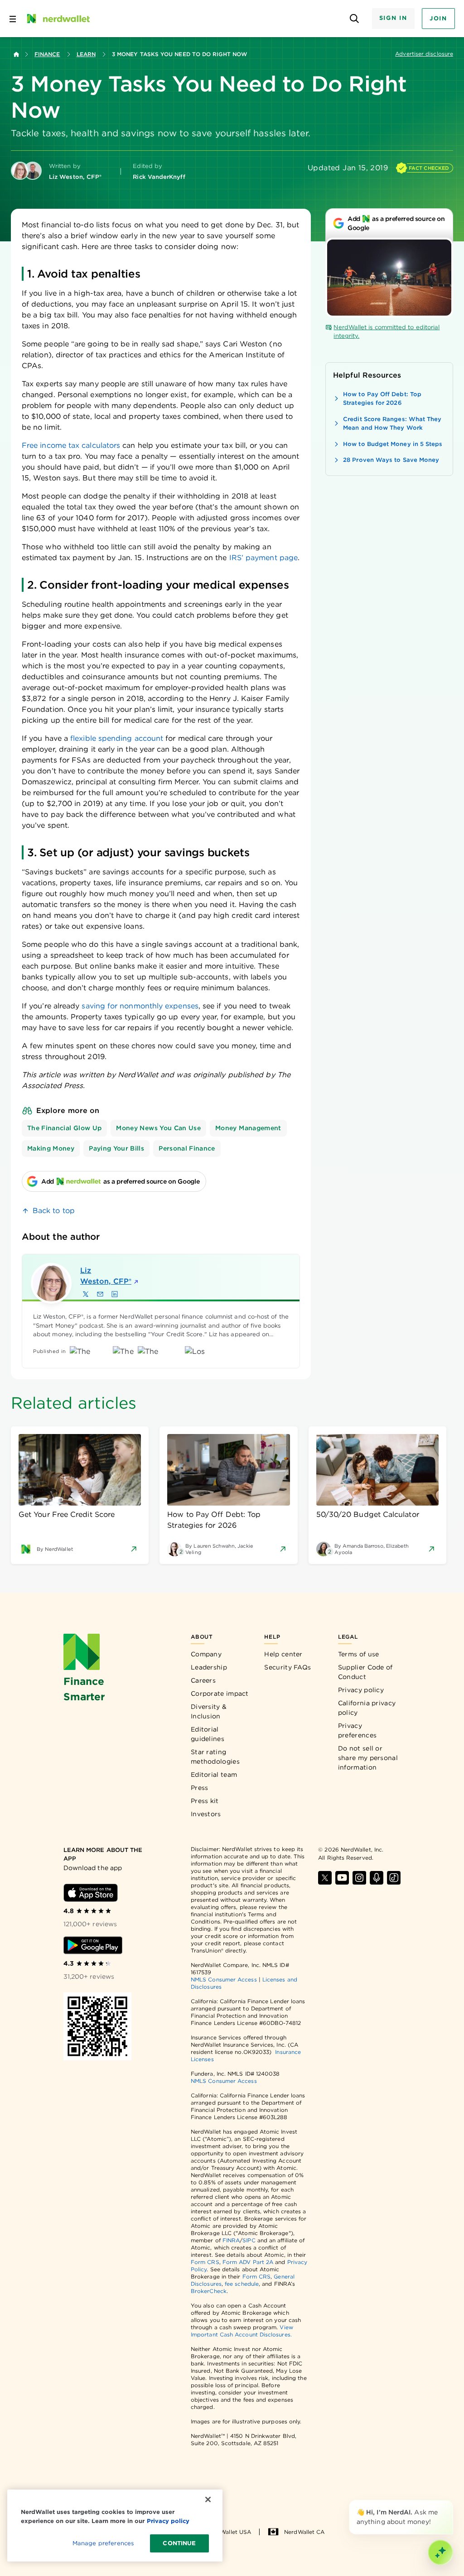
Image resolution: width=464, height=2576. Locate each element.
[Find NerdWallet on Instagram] (359, 1878)
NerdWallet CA (304, 2532)
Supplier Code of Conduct (365, 1672)
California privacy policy (367, 1708)
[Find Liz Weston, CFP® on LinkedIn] (115, 1294)
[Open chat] (440, 2552)
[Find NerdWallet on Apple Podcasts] (377, 1878)
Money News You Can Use (158, 1128)
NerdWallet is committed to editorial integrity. (387, 332)
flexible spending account (117, 738)
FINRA (231, 2240)
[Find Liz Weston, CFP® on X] (86, 1294)
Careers (203, 1680)
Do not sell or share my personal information (368, 1758)
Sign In (393, 18)
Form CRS (205, 2262)
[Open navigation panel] (13, 19)
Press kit (205, 1801)
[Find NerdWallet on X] (325, 1878)
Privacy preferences (357, 1730)
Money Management (248, 1128)
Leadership (209, 1667)
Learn (86, 54)
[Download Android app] (93, 1945)
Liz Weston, (106, 1276)
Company (206, 1654)
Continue (179, 2543)
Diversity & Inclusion (209, 1711)
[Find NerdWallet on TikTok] (394, 1878)
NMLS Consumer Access (224, 1979)
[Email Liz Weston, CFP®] (100, 1294)
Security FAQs (288, 1667)
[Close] (451, 2502)
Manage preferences (103, 2543)
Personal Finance (187, 1148)
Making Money (51, 1148)
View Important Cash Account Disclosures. (242, 2331)
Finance (47, 54)
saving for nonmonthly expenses (140, 1006)
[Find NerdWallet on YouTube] (342, 1878)
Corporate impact (220, 1693)
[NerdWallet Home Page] (58, 19)
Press (200, 1788)
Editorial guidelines (208, 1734)
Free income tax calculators (71, 445)
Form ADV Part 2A (248, 2262)
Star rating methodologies (215, 1757)
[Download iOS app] (91, 1893)
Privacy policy (361, 1690)
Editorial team (214, 1775)
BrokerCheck (209, 2291)
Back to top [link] (54, 1211)
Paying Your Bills (116, 1148)
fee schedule (242, 2284)
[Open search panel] (355, 19)
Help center (283, 1654)
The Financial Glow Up (64, 1128)
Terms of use (359, 1654)
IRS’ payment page (262, 558)
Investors (206, 1814)
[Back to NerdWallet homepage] (16, 54)
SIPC (249, 2240)
